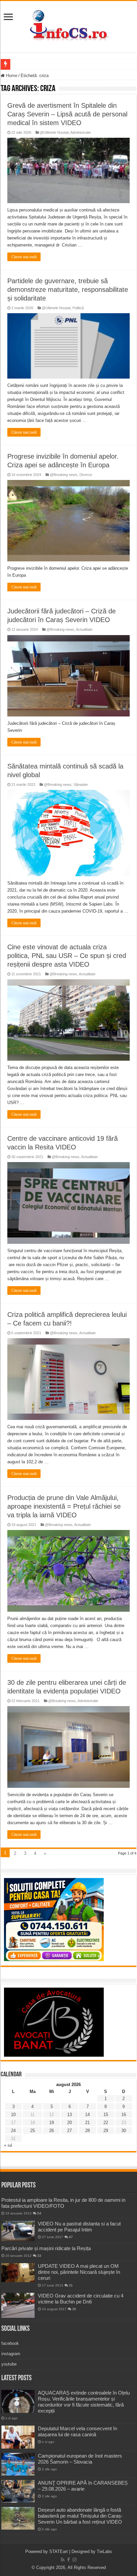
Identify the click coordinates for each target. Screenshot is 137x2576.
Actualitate (84, 629)
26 (52, 2131)
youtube (9, 2364)
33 (39, 2256)
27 (69, 2131)
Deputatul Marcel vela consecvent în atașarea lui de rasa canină (77, 2431)
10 (13, 2115)
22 (106, 2123)
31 (71, 2285)
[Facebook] (68, 2560)
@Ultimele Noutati (54, 132)
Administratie (80, 132)
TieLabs (104, 2551)
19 (52, 2123)
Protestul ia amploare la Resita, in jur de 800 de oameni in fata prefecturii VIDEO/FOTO (63, 2203)
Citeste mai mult (24, 257)
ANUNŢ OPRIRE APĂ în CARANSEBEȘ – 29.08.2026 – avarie (83, 2486)
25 (33, 2131)
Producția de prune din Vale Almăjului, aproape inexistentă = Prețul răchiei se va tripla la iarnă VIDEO (64, 1506)
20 (69, 2123)
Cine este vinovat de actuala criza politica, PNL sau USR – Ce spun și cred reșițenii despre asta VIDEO (67, 956)
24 (13, 2131)
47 (71, 2237)
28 (87, 2131)
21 (87, 2123)
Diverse (86, 475)
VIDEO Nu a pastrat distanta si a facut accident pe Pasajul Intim (79, 2227)
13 (69, 2115)
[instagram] (74, 2560)
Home (11, 76)
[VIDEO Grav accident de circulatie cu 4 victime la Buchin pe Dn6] (18, 2305)
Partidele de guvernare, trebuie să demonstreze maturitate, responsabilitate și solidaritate (68, 290)
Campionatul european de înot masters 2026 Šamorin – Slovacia (80, 2459)
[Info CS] (68, 25)
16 (124, 2115)
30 (124, 2131)
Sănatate (81, 785)
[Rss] (63, 2560)
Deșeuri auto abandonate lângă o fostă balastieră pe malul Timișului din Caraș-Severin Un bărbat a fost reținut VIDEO (80, 2516)
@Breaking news (64, 475)
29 (106, 2131)
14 (87, 2115)
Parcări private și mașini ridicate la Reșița (46, 2248)
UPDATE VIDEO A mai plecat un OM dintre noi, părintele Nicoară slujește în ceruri (79, 2272)
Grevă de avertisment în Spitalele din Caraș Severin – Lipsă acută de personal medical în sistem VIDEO (67, 114)
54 (39, 2213)
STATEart (59, 2551)
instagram (11, 2354)
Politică (78, 308)
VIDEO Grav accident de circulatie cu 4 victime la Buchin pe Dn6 (81, 2299)
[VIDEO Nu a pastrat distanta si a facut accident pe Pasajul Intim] (18, 2231)
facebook (10, 2343)
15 (106, 2115)
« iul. (9, 2145)
